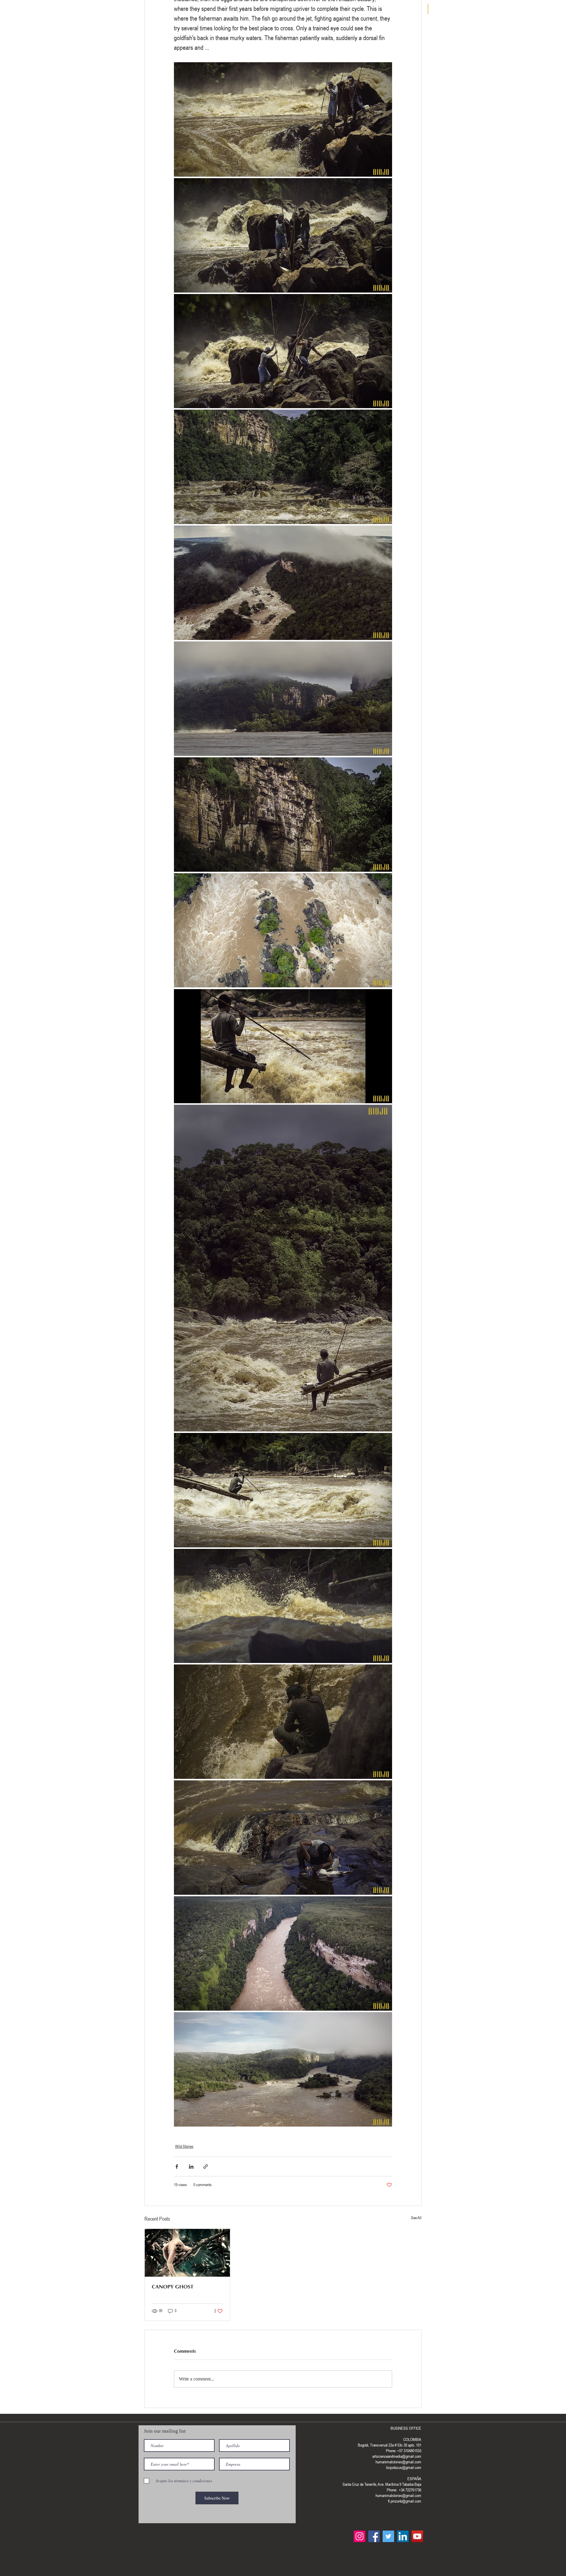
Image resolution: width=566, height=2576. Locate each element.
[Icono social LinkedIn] (403, 2536)
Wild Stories (184, 2146)
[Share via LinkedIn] (191, 2167)
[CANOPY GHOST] (187, 2253)
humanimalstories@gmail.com (398, 2495)
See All (416, 2218)
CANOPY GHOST (173, 2287)
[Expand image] (283, 119)
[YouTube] (417, 2536)
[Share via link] (206, 2167)
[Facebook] (374, 2536)
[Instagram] (359, 2536)
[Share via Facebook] (177, 2167)
